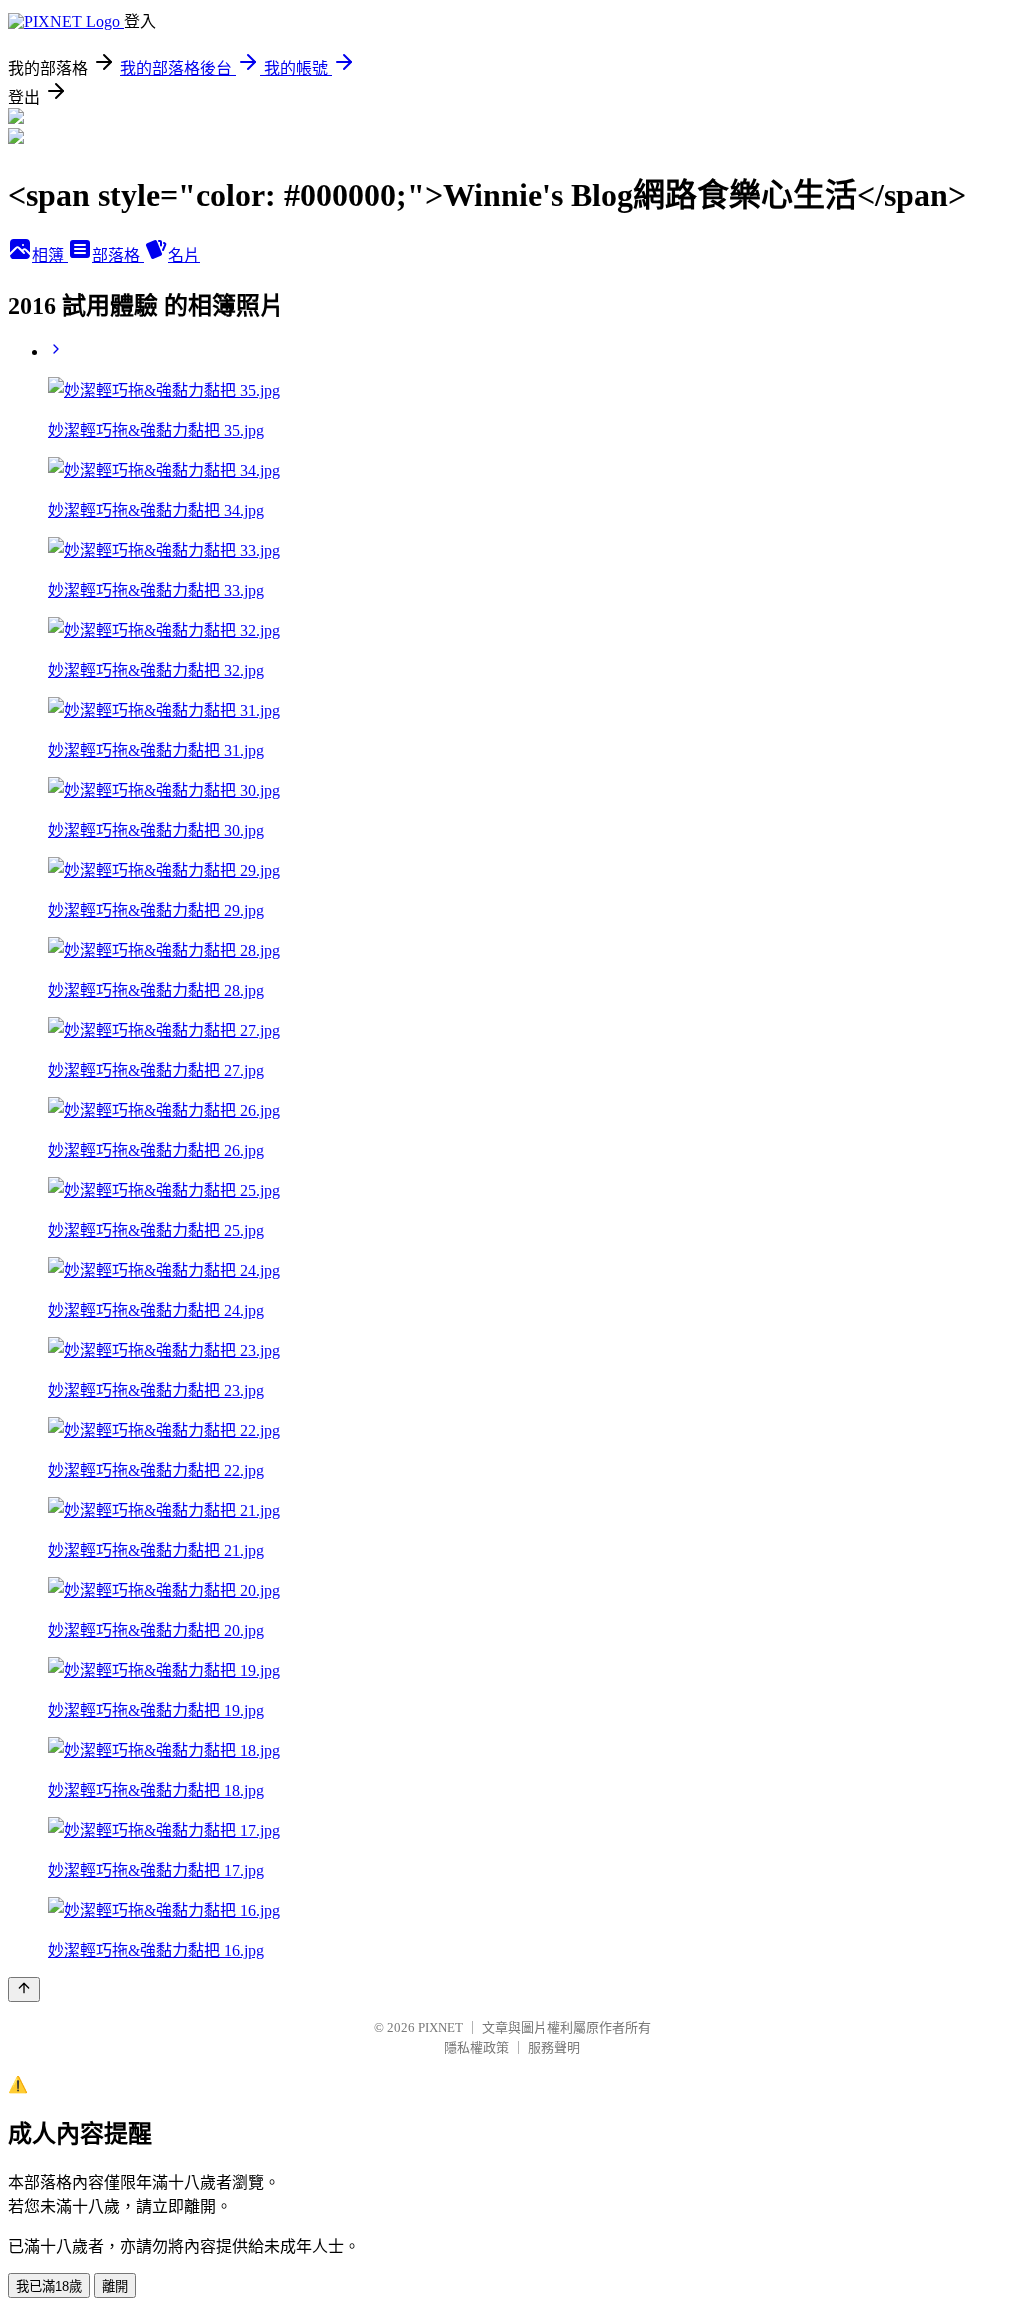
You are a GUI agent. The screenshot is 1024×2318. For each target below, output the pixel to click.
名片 (184, 255)
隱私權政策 (476, 2047)
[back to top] (24, 1989)
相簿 (50, 255)
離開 (115, 2286)
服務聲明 (554, 2047)
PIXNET (440, 2027)
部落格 (118, 255)
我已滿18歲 (49, 2286)
